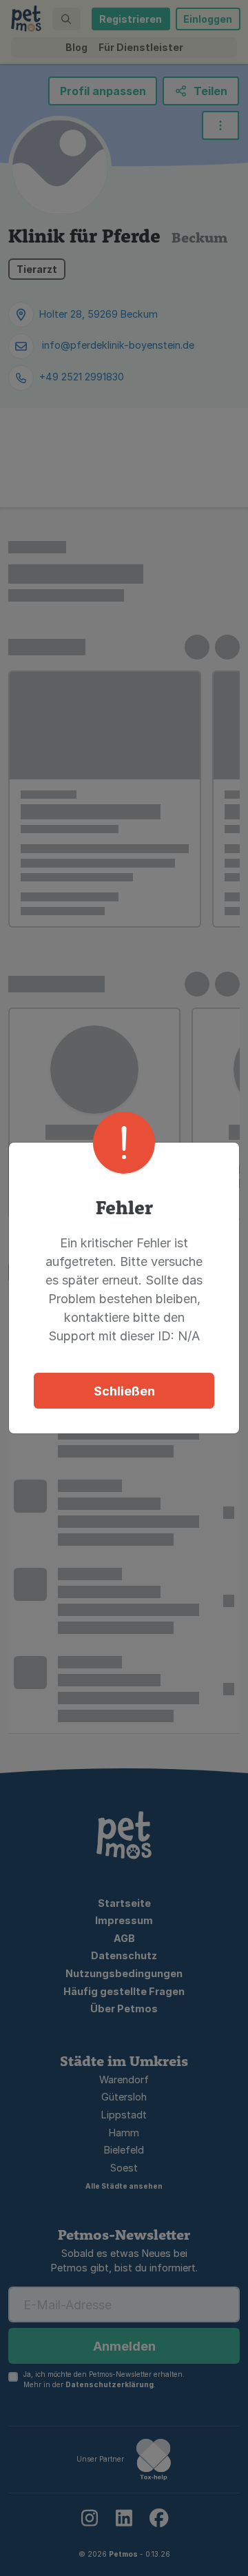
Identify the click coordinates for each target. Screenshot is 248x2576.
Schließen (124, 1391)
